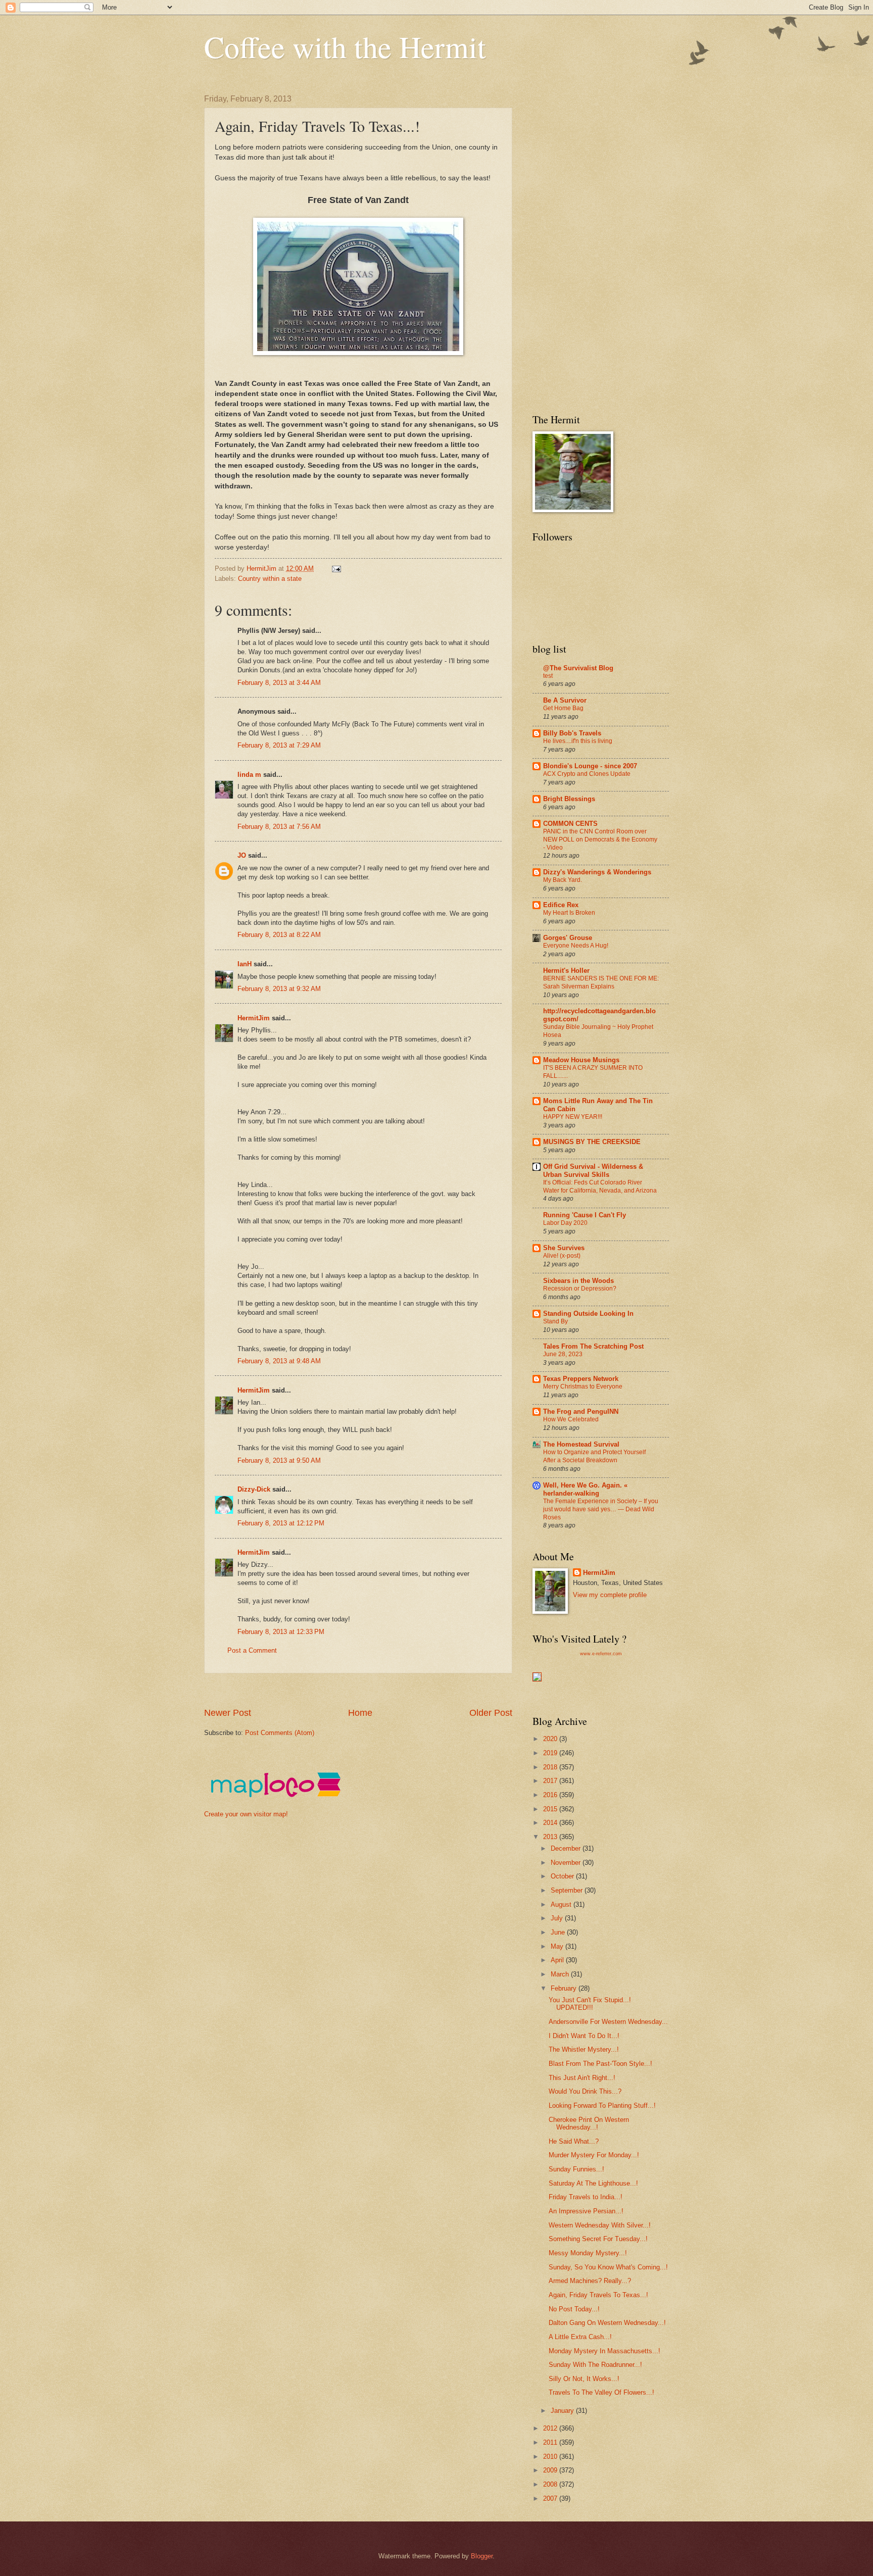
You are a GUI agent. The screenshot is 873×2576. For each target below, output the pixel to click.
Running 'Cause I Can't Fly (585, 1215)
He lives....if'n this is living (578, 741)
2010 (551, 2457)
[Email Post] (336, 568)
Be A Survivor (565, 700)
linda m (249, 775)
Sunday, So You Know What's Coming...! (608, 2267)
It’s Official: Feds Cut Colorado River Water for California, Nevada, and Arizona (600, 1186)
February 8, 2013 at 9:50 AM (279, 1460)
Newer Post (228, 1713)
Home (360, 1713)
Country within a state (270, 579)
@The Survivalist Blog (578, 668)
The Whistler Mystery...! (584, 2049)
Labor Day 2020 (565, 1223)
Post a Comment (252, 1650)
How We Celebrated (571, 1419)
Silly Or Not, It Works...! (584, 2379)
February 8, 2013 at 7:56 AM (279, 827)
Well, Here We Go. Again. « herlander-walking (585, 1489)
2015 (551, 1809)
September (568, 1890)
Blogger (482, 2556)
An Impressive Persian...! (586, 2211)
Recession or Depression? (580, 1289)
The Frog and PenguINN (581, 1411)
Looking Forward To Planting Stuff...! (602, 2106)
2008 (551, 2484)
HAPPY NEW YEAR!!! (573, 1117)
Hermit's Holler (566, 971)
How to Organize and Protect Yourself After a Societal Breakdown (594, 1456)
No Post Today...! (574, 2309)
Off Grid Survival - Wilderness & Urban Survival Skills (593, 1171)
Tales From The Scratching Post (593, 1346)
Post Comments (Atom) (280, 1733)
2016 (551, 1795)
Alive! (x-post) (562, 1256)
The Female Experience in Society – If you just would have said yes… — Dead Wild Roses (601, 1509)
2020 (551, 1739)
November (567, 1863)
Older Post (491, 1713)
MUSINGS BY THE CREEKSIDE (592, 1142)
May (558, 1946)
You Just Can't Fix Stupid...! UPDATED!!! (590, 2004)
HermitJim (254, 1018)
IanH (245, 964)
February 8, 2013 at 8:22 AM (279, 935)
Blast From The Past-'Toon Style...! (600, 2064)
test (548, 676)
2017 (551, 1781)
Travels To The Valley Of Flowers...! (601, 2392)
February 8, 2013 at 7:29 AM (279, 745)
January (563, 2411)
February (565, 1988)
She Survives (564, 1248)
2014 (551, 1823)
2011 (551, 2442)
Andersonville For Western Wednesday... (608, 2022)
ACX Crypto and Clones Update (587, 774)
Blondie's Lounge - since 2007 (590, 766)
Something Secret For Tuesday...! (598, 2239)
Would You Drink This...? (585, 2091)
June (559, 1932)
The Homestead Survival (581, 1444)
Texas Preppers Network (581, 1379)
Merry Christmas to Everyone (583, 1386)
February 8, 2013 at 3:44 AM (279, 683)
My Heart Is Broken (569, 913)
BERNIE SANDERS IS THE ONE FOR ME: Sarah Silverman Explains (601, 982)
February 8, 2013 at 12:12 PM (281, 1523)
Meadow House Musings (581, 1060)
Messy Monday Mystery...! (588, 2253)
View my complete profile (610, 1595)
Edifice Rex (561, 905)
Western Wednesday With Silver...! (600, 2225)
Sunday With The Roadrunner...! (595, 2365)
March (561, 1974)
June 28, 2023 (563, 1354)
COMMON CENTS (570, 824)
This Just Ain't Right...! (582, 2078)
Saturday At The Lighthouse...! (593, 2183)
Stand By (555, 1321)
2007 (551, 2498)
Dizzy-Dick (254, 1489)
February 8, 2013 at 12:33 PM (281, 1632)
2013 (551, 1837)
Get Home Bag (563, 708)
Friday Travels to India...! (586, 2197)
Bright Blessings (569, 799)
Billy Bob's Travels (572, 733)
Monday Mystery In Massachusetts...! (604, 2351)
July (558, 1918)
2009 (551, 2470)
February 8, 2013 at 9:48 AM (279, 1361)
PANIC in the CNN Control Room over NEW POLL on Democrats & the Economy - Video (600, 839)
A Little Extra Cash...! (580, 2337)
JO (242, 855)
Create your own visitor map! (246, 1814)
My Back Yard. (563, 880)
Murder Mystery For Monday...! (594, 2155)
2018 (551, 1767)
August (562, 1904)
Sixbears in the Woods (578, 1281)
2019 (551, 1753)
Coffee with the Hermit (345, 46)
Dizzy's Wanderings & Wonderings (597, 872)
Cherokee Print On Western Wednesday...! (589, 2123)
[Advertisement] (388, 1690)
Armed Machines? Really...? (590, 2281)
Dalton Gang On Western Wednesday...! (607, 2323)
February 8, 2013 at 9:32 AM (279, 989)
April (558, 1960)
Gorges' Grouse (568, 938)
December (567, 1848)
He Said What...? (574, 2141)
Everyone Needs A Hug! (576, 946)
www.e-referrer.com (601, 1654)
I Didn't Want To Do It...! (584, 2036)
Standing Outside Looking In (588, 1314)
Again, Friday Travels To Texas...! (598, 2295)
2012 (551, 2428)
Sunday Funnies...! (576, 2169)
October (563, 1876)
